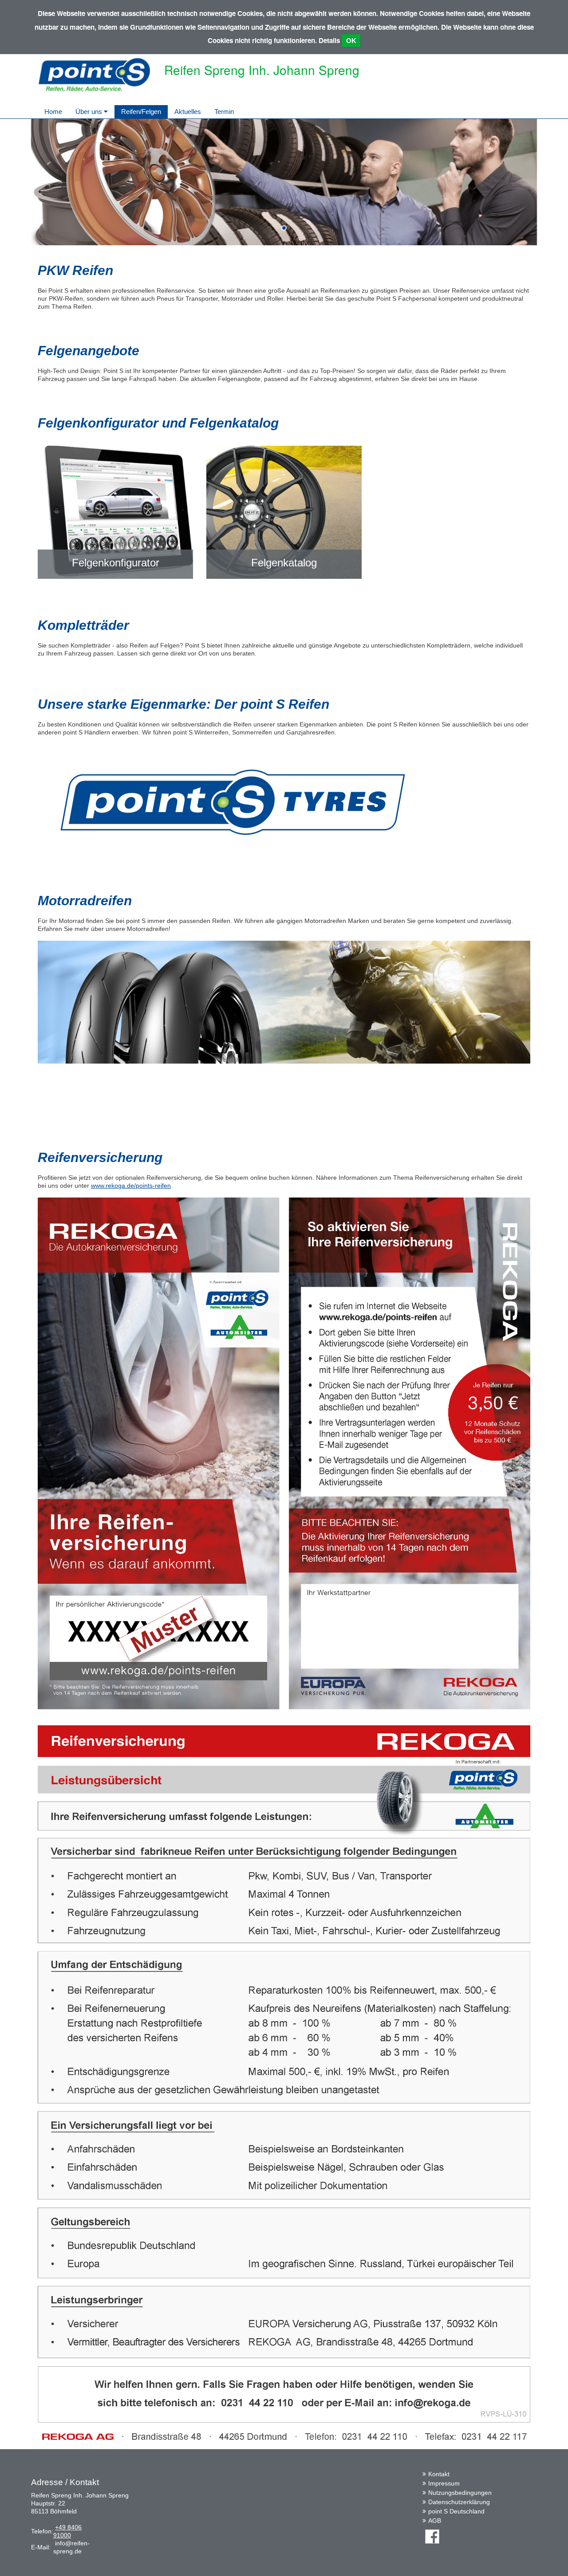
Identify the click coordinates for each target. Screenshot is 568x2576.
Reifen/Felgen (141, 112)
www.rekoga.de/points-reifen (131, 1186)
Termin (224, 112)
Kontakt (439, 2474)
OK (351, 41)
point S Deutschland (456, 2511)
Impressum (444, 2483)
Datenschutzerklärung (459, 2502)
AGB (435, 2521)
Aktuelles (188, 112)
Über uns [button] (90, 112)
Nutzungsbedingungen (460, 2493)
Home (53, 112)
